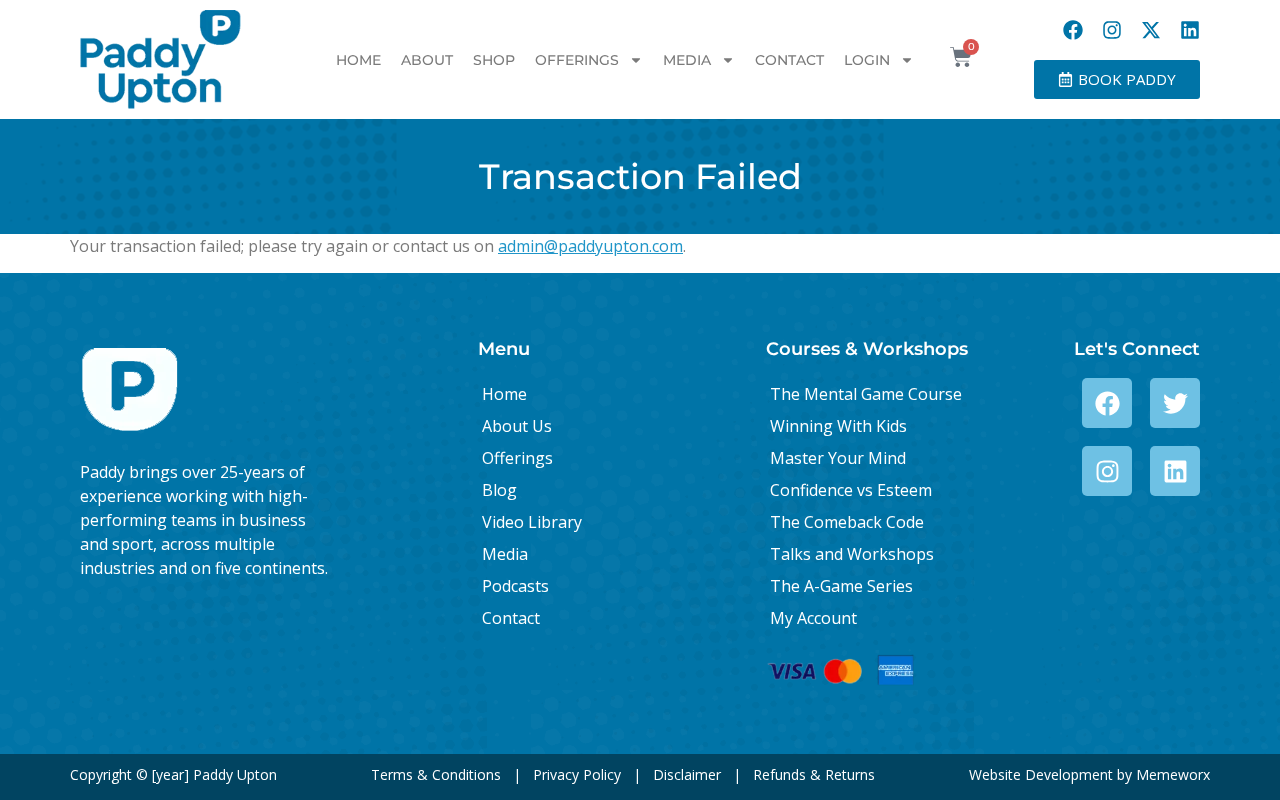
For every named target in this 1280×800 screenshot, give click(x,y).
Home (358, 60)
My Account (813, 618)
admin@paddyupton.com (590, 246)
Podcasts (515, 586)
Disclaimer (687, 774)
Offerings (577, 60)
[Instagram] (1112, 30)
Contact (789, 60)
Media (687, 60)
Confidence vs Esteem (851, 490)
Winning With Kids (838, 426)
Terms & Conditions (436, 774)
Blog (499, 490)
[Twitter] (1175, 403)
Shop (494, 60)
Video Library (532, 522)
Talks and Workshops (852, 554)
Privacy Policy (577, 774)
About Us (517, 426)
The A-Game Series (841, 586)
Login (867, 60)
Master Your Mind (838, 458)
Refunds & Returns (814, 774)
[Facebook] (1073, 30)
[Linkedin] (1190, 30)
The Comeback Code (847, 522)
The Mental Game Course (866, 394)
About (427, 60)
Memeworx (1173, 774)
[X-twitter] (1151, 30)
